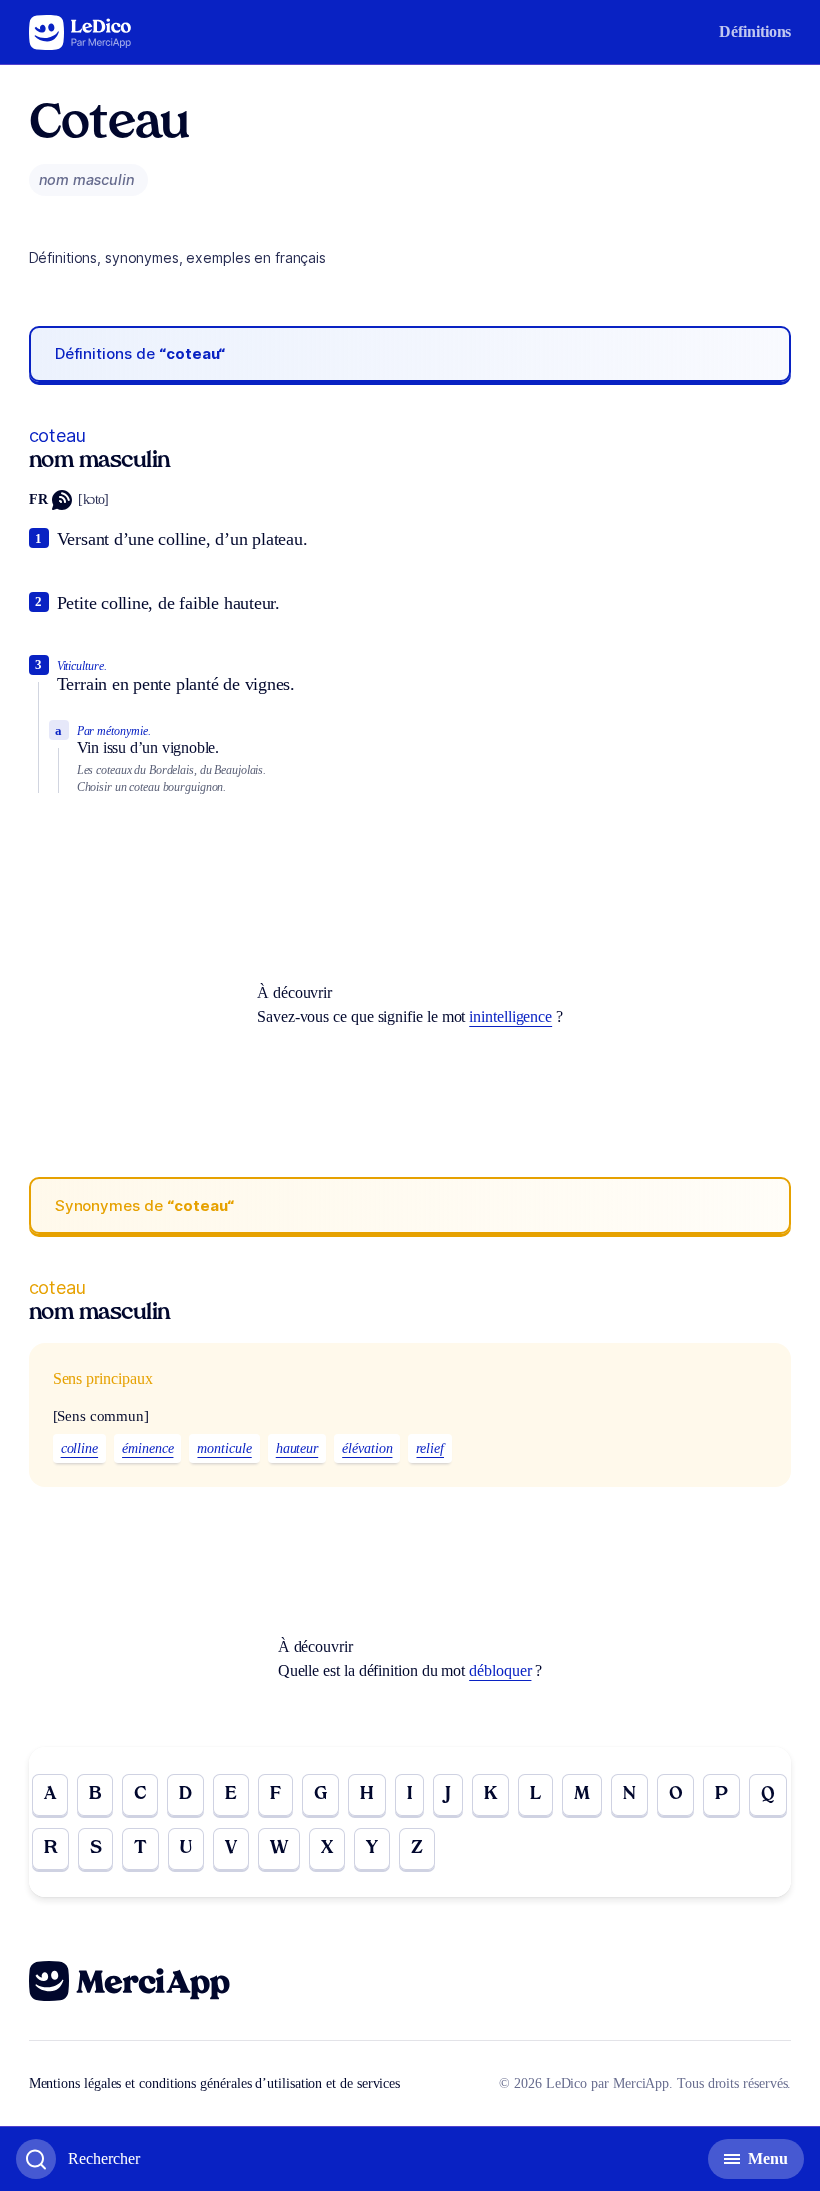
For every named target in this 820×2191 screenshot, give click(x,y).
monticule (224, 1448)
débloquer (500, 1670)
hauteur (297, 1448)
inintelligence (510, 1016)
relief (430, 1448)
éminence (147, 1448)
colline (79, 1448)
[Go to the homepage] (80, 32)
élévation (367, 1448)
